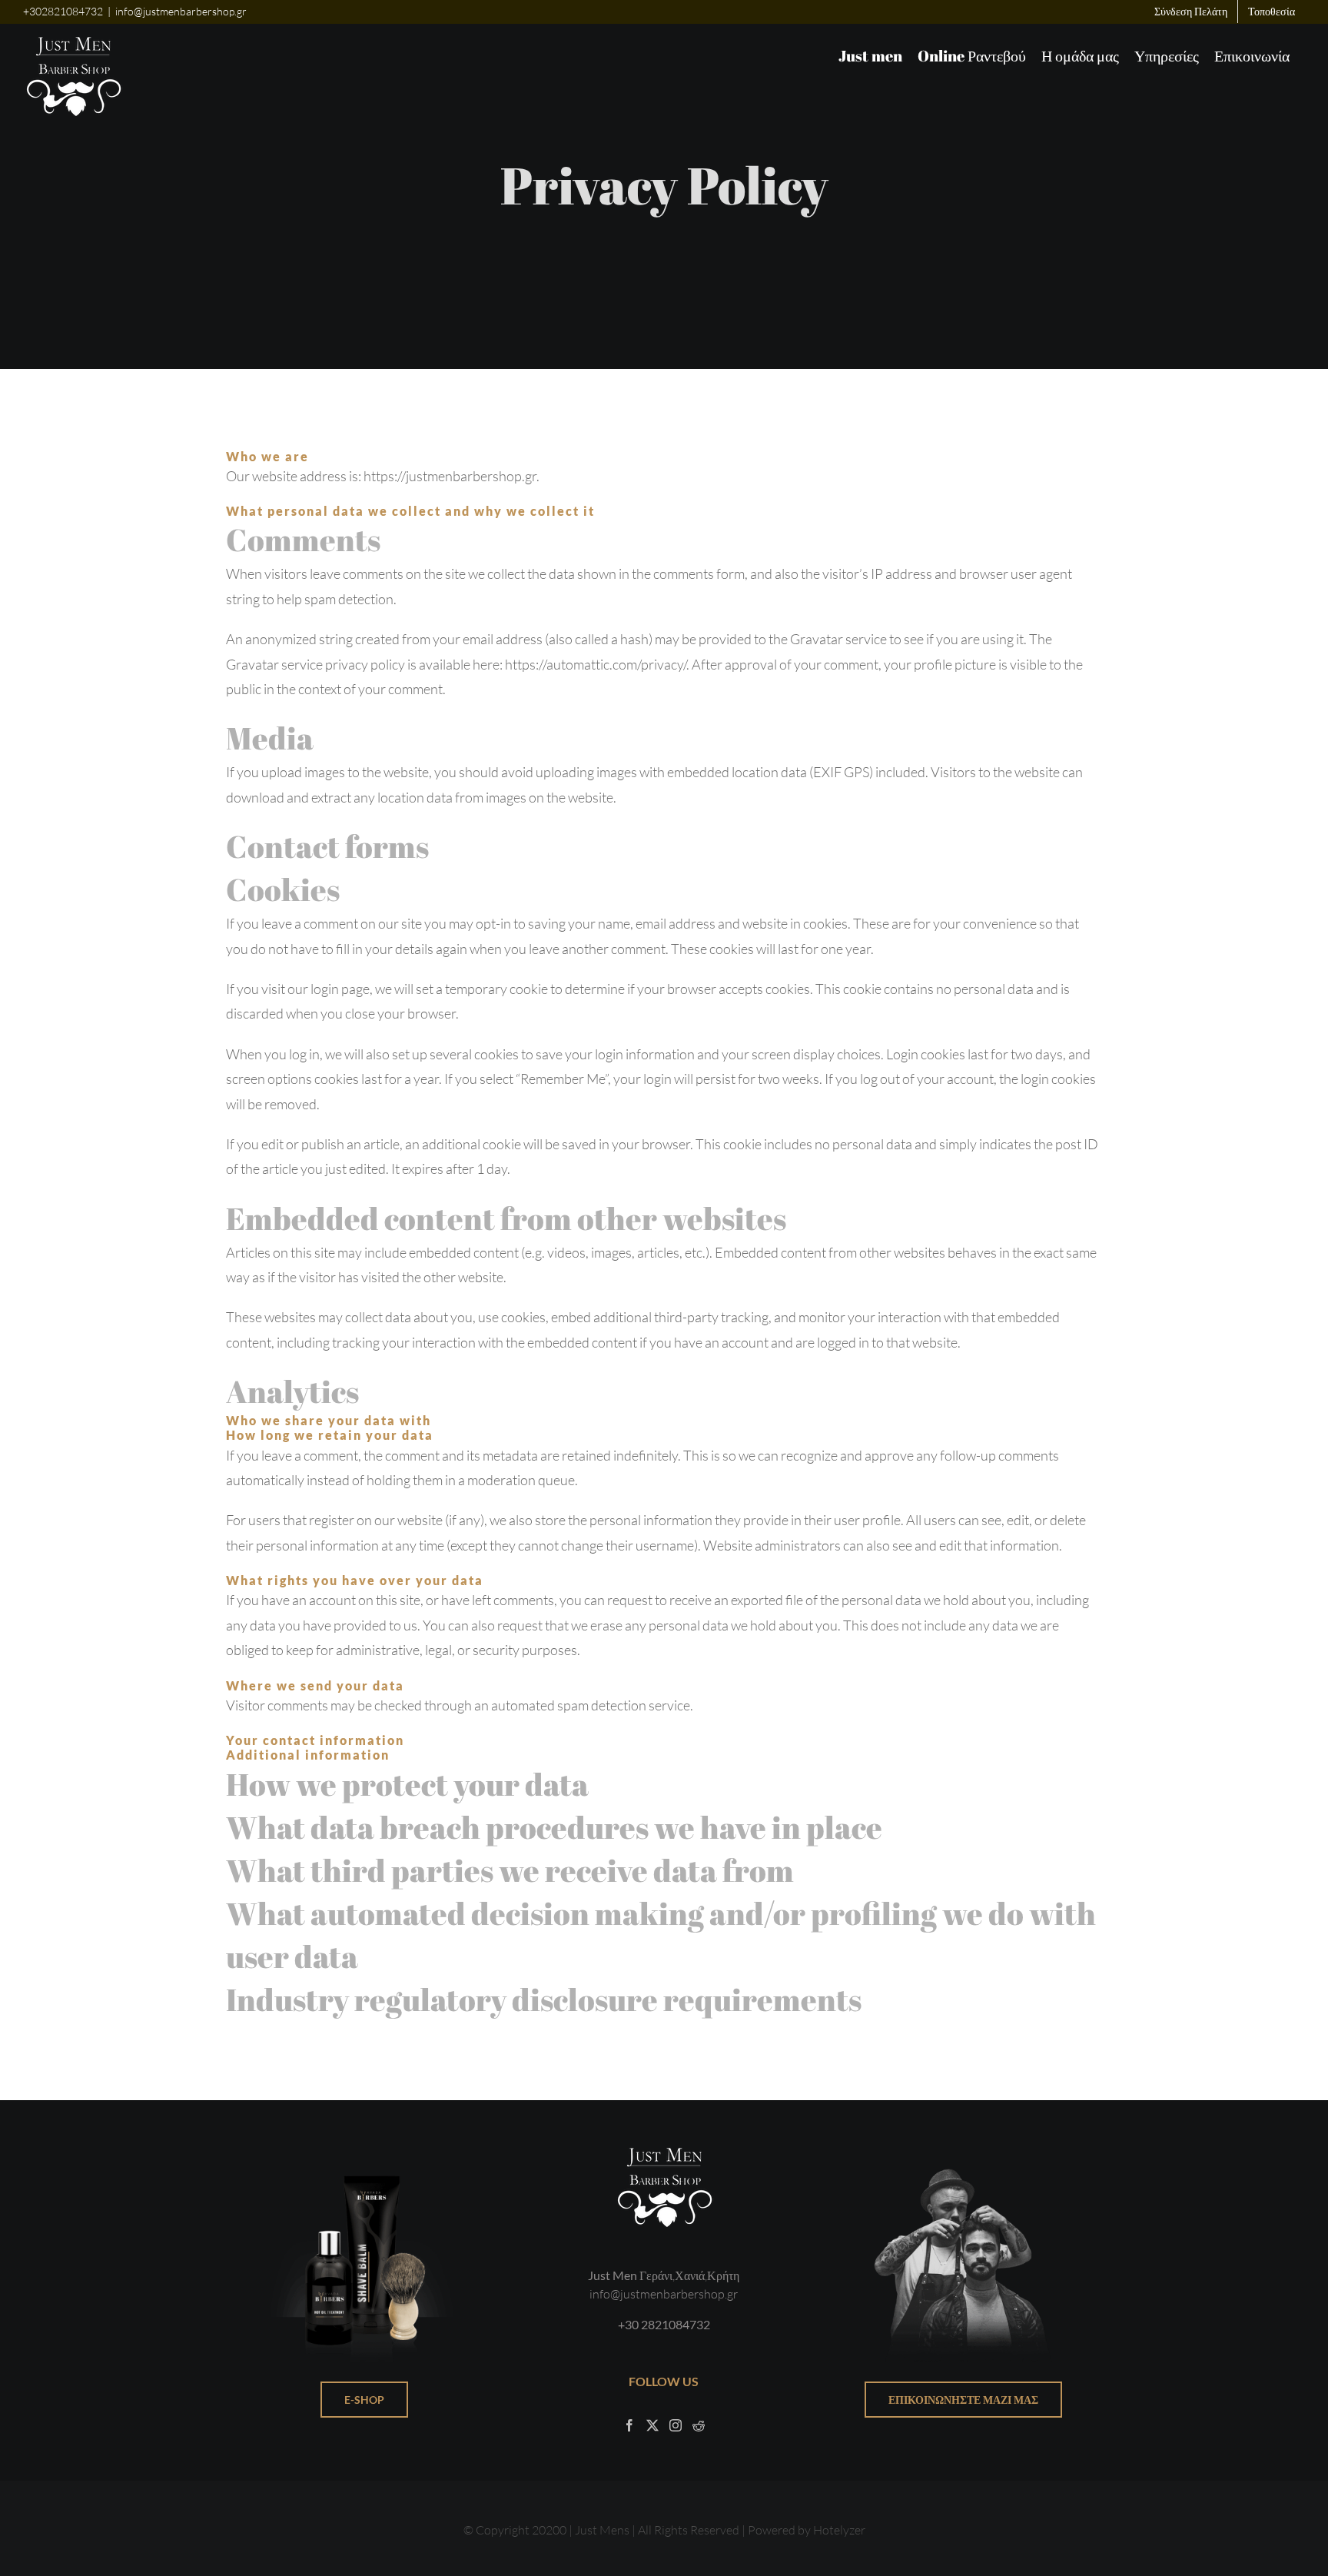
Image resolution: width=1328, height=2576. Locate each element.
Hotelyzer (839, 2530)
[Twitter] (652, 2425)
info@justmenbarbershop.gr (181, 11)
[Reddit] (699, 2425)
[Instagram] (676, 2425)
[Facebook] (629, 2425)
